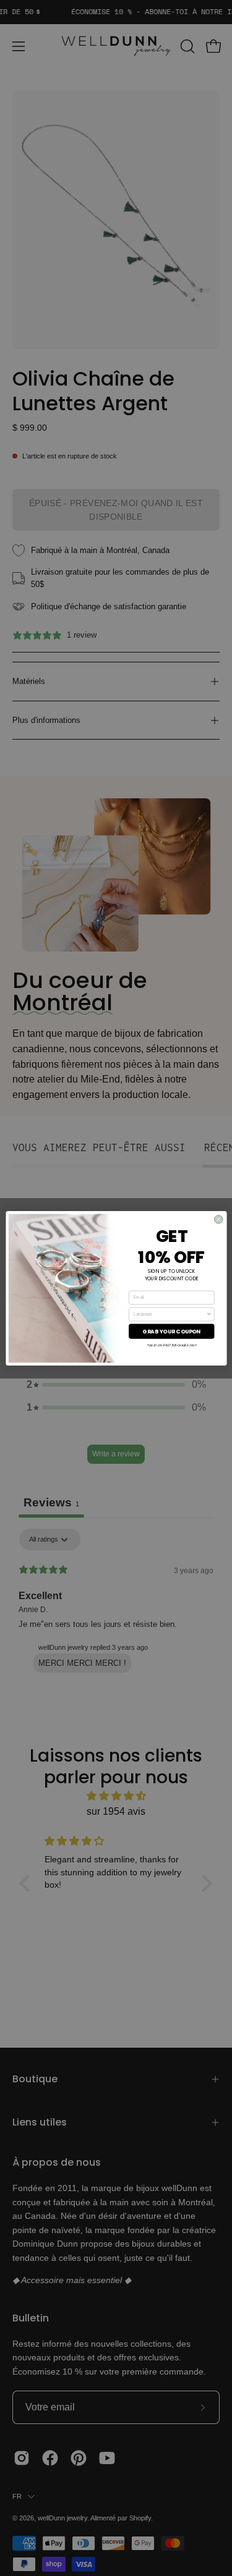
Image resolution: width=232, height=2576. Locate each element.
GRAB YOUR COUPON (171, 1331)
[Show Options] (209, 1314)
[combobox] (170, 1314)
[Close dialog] (218, 1219)
